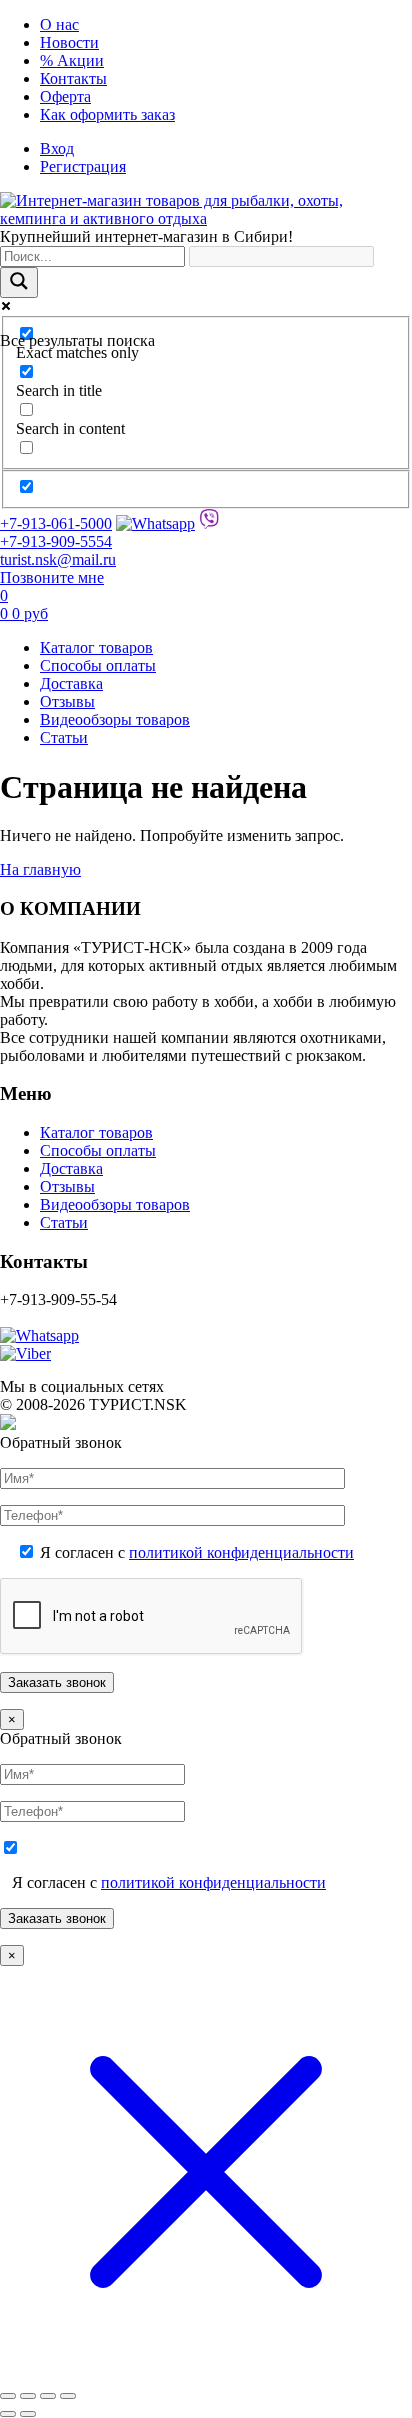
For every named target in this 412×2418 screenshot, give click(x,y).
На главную (40, 869)
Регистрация (83, 166)
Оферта (65, 96)
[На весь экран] (28, 2396)
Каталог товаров (96, 647)
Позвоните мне (52, 577)
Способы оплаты (98, 665)
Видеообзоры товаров (115, 719)
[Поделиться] (48, 2396)
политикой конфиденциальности (241, 1552)
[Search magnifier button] (19, 282)
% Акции (72, 60)
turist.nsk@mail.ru (58, 559)
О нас (59, 24)
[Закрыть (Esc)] (68, 2396)
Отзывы (67, 701)
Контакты (73, 78)
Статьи (64, 737)
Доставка (71, 683)
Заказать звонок (57, 1918)
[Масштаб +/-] (8, 2396)
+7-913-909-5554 (56, 541)
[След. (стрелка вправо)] (28, 2414)
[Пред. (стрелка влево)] (8, 2414)
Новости (69, 42)
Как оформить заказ (107, 114)
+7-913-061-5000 (56, 523)
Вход (57, 148)
